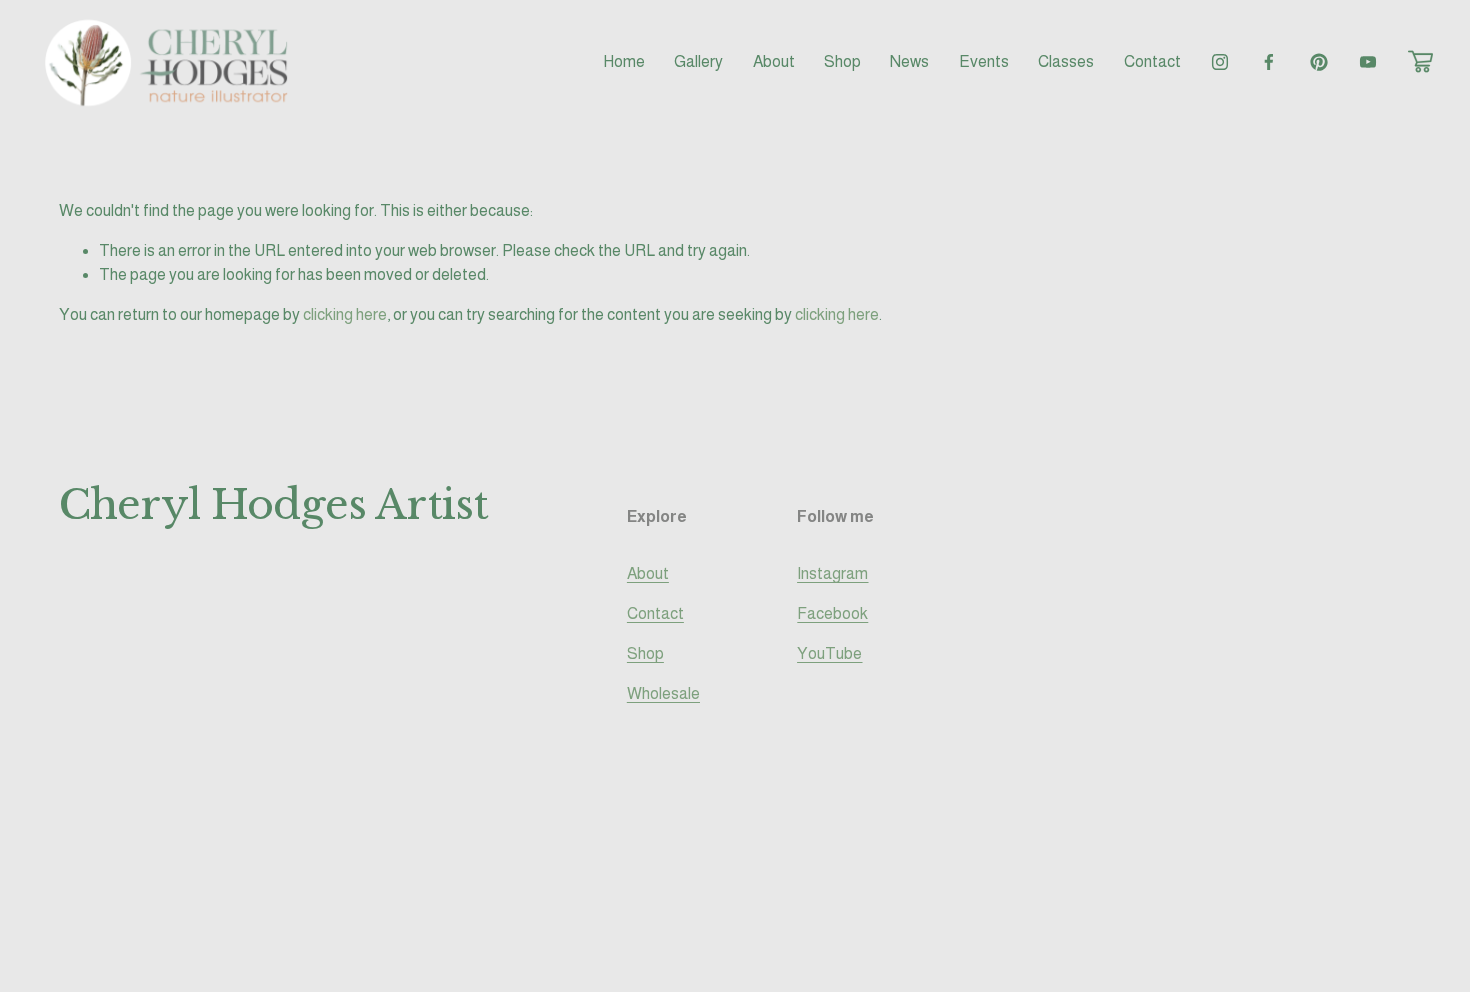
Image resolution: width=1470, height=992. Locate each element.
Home (624, 61)
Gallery (698, 61)
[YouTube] (1368, 62)
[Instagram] (1220, 62)
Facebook (832, 613)
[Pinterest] (1319, 62)
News (909, 61)
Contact (1152, 61)
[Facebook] (1269, 62)
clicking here (345, 314)
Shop (645, 653)
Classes (1066, 61)
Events (984, 61)
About (774, 61)
